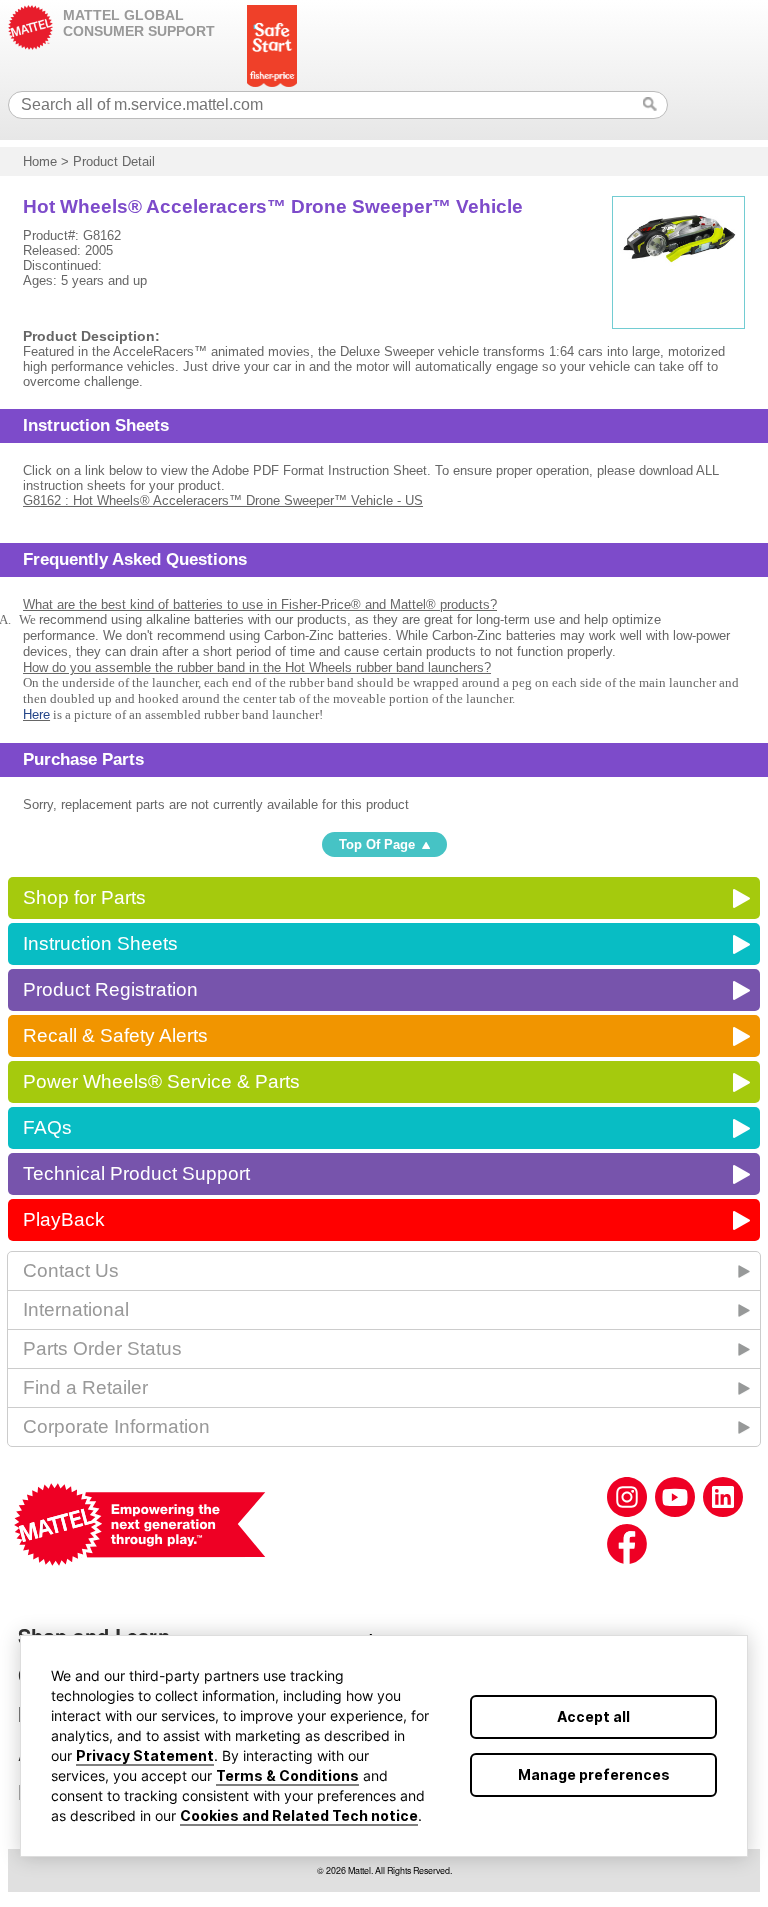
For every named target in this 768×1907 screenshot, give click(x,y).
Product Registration (110, 989)
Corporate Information (116, 1426)
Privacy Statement (145, 1755)
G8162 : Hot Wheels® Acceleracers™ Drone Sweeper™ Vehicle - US (223, 500)
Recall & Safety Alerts (115, 1035)
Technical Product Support (136, 1173)
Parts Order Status (102, 1348)
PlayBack (64, 1219)
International (76, 1309)
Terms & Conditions (287, 1775)
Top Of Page (377, 844)
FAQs (47, 1127)
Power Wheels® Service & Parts (161, 1081)
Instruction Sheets (100, 943)
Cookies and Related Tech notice (299, 1815)
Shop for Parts (84, 897)
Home (40, 161)
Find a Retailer (85, 1387)
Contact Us (71, 1270)
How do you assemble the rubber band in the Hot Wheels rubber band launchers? (257, 667)
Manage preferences (594, 1774)
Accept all (593, 1716)
